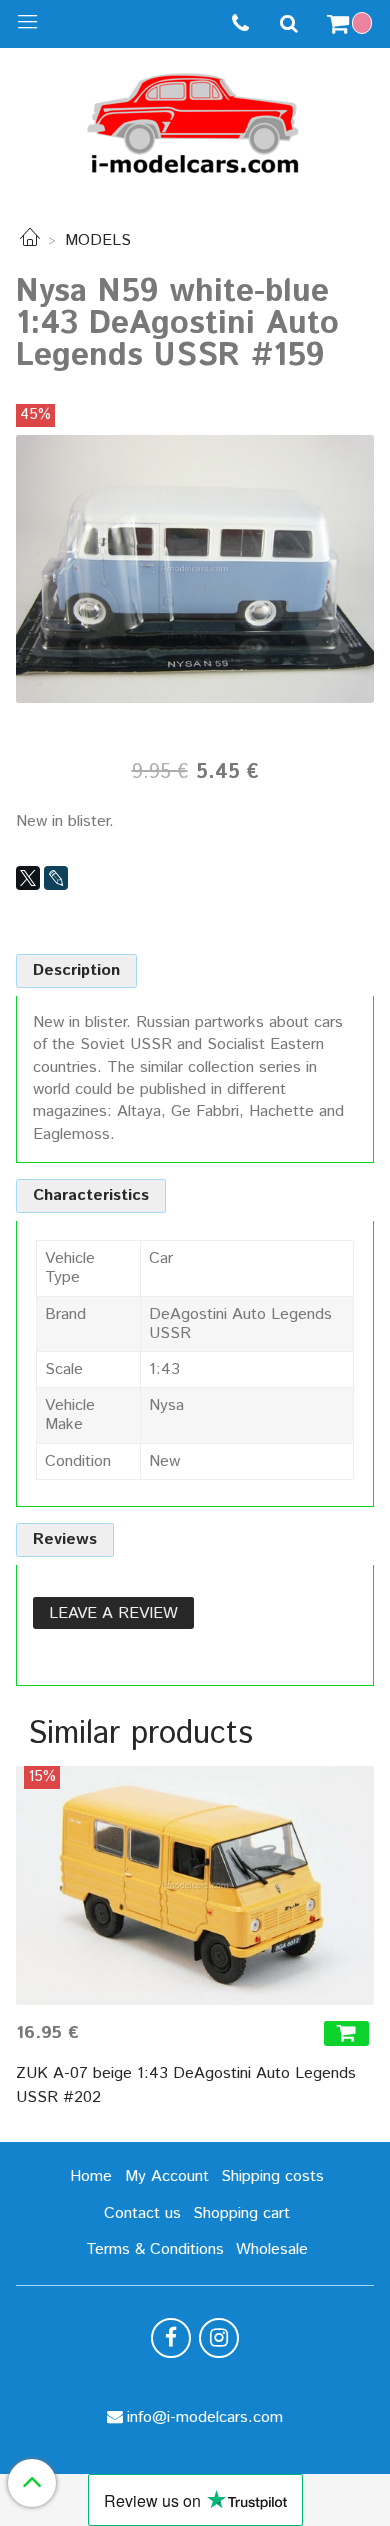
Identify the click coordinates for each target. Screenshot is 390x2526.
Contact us (142, 2213)
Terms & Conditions (155, 2249)
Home (91, 2176)
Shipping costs (272, 2176)
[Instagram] (219, 2338)
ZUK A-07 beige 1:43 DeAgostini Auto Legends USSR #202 (186, 2085)
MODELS (98, 240)
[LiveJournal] (56, 878)
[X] (28, 878)
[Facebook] (171, 2338)
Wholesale (272, 2249)
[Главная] (30, 240)
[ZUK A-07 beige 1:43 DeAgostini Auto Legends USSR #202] (195, 1885)
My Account (167, 2176)
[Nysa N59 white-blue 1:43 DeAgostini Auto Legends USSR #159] (195, 568)
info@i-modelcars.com (205, 2417)
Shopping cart (241, 2213)
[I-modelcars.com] (195, 119)
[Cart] (352, 24)
